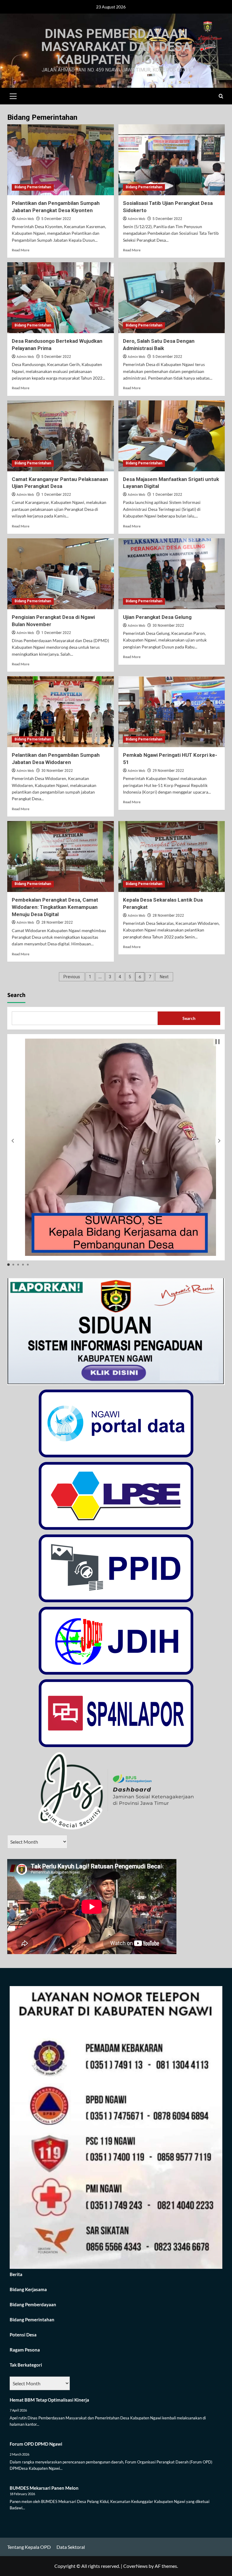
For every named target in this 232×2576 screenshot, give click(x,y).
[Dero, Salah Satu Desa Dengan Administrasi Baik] (172, 298)
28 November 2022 (57, 922)
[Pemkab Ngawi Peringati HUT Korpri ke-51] (172, 712)
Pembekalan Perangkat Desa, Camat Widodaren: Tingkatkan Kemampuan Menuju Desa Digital (55, 907)
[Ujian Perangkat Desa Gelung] (172, 574)
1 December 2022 (56, 495)
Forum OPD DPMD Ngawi (36, 2444)
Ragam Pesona (25, 2350)
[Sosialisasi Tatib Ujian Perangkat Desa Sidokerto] (172, 160)
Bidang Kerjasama (28, 2289)
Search (16, 995)
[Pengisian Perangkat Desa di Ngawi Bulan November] (61, 574)
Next (164, 977)
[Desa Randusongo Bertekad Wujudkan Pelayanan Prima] (61, 298)
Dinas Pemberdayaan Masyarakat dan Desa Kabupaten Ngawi (116, 46)
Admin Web (25, 219)
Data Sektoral (71, 2547)
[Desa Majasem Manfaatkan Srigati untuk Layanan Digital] (172, 436)
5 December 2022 (56, 219)
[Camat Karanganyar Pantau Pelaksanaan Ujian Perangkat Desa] (61, 436)
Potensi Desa (23, 2335)
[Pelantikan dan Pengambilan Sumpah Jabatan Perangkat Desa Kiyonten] (61, 160)
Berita (16, 2274)
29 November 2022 (168, 771)
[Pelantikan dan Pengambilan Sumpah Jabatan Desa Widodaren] (61, 712)
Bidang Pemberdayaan (33, 2304)
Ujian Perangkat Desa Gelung (157, 617)
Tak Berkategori (26, 2365)
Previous (72, 977)
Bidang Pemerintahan (33, 187)
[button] (13, 95)
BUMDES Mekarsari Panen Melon (44, 2488)
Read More (21, 250)
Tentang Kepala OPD (29, 2547)
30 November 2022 (168, 626)
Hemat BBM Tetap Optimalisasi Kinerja (49, 2400)
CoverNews (135, 2566)
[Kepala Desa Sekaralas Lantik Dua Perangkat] (172, 857)
